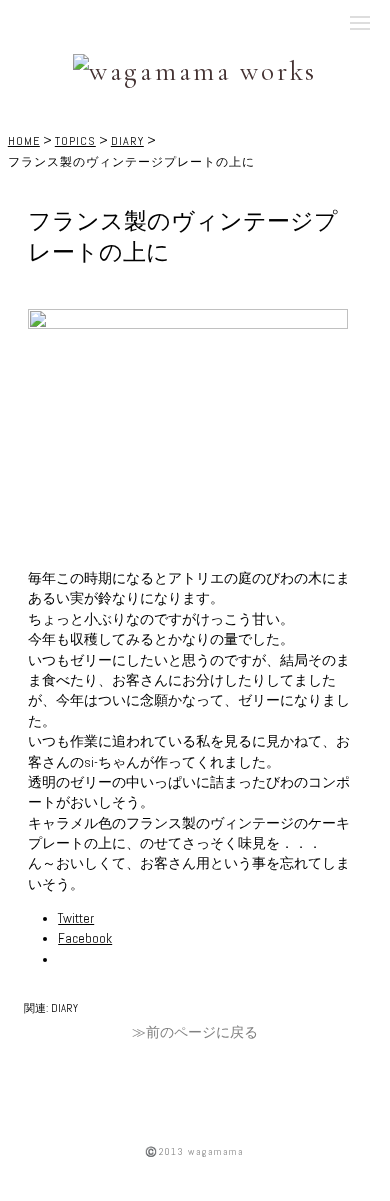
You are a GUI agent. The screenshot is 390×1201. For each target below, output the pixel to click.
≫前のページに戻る (195, 1032)
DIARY (127, 141)
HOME (24, 141)
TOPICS (75, 141)
